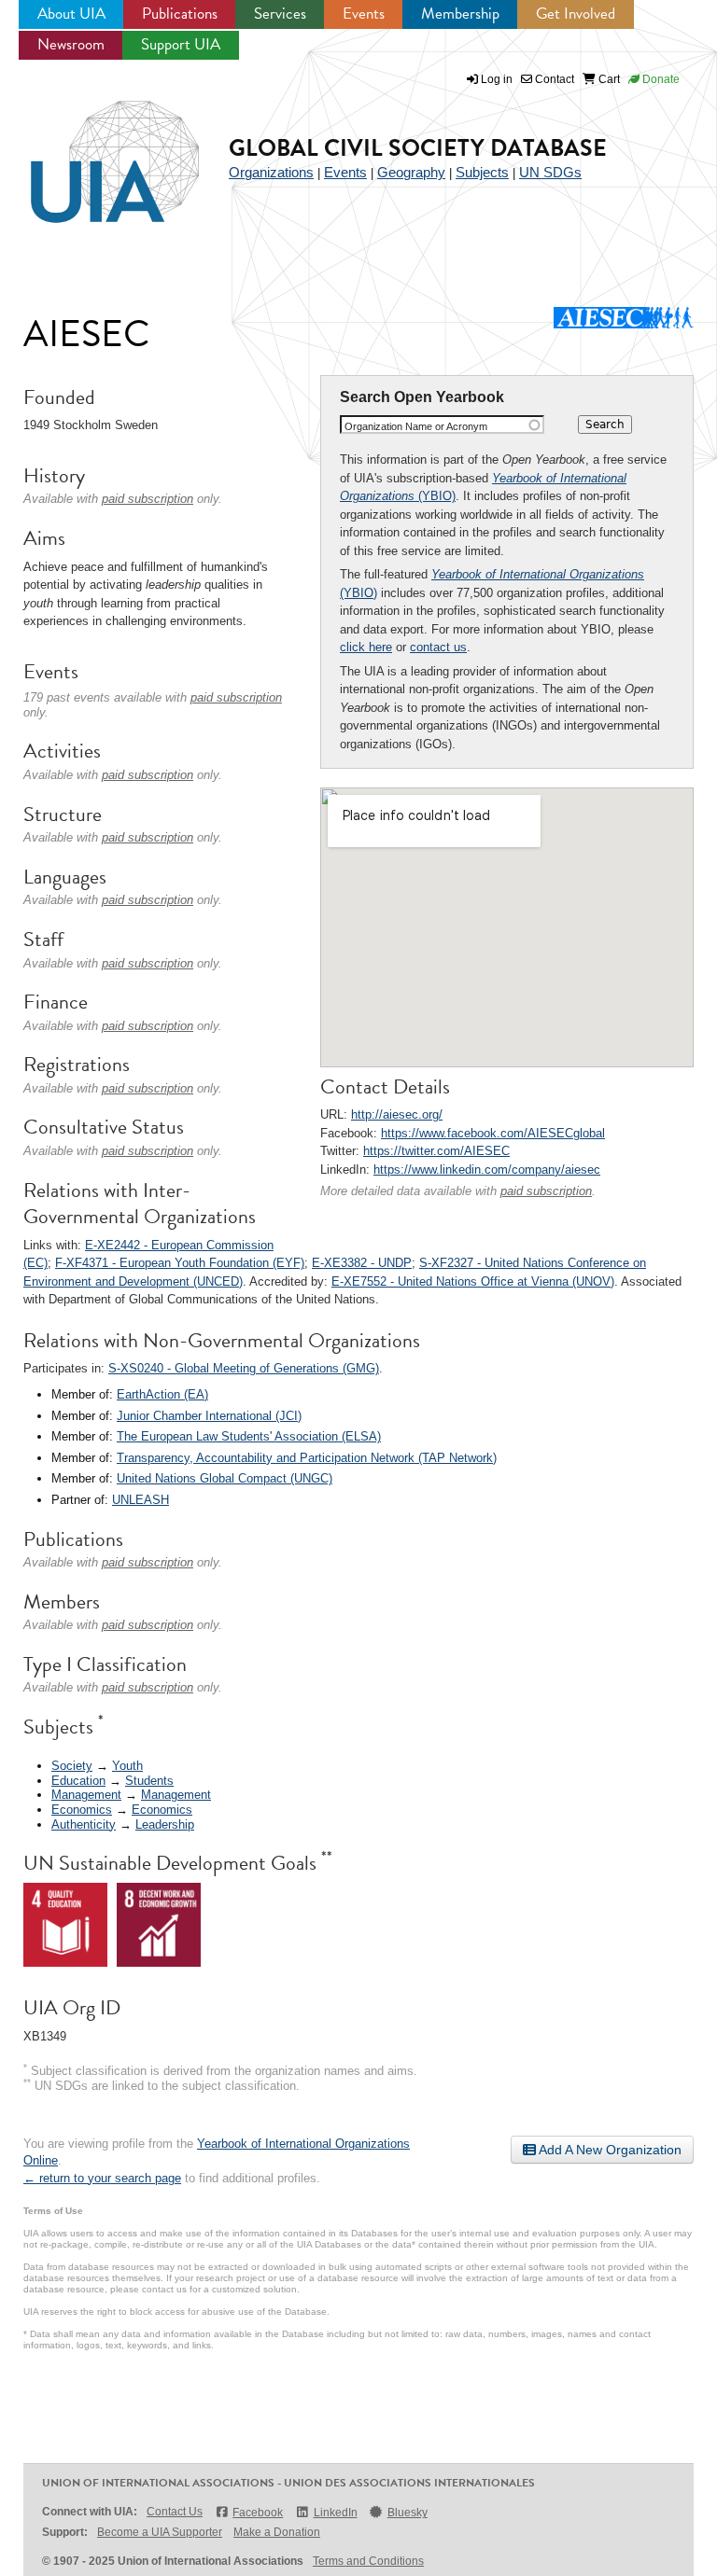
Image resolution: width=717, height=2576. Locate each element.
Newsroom (71, 44)
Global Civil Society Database (418, 148)
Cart (608, 79)
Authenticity (84, 1824)
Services (280, 14)
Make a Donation (277, 2532)
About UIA (71, 14)
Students (149, 1781)
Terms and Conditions (368, 2561)
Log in (497, 79)
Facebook (258, 2513)
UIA (93, 151)
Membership (460, 14)
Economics (82, 1810)
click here (366, 647)
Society (72, 1766)
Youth (127, 1766)
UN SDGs (550, 172)
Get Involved (576, 14)
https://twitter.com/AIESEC (436, 1151)
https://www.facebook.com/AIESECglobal (493, 1133)
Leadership (165, 1824)
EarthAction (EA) (162, 1394)
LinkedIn (335, 2513)
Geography (411, 172)
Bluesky (408, 2513)
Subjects (482, 172)
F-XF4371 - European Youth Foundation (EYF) (180, 1263)
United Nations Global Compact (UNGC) (225, 1478)
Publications (180, 14)
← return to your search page (102, 2178)
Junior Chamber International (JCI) (209, 1416)
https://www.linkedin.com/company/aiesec (487, 1170)
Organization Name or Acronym (416, 426)
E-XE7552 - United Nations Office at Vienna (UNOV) (473, 1281)
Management (86, 1795)
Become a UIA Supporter (160, 2532)
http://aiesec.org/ (397, 1114)
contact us (438, 647)
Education (78, 1781)
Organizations (271, 172)
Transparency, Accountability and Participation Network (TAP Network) (307, 1458)
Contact (553, 79)
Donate (660, 79)
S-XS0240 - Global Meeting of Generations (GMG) (244, 1368)
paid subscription (546, 1191)
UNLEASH (141, 1500)
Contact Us (175, 2512)
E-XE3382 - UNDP (362, 1263)
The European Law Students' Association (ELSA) (249, 1436)
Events (364, 14)
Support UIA (181, 44)
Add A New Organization (609, 2150)
